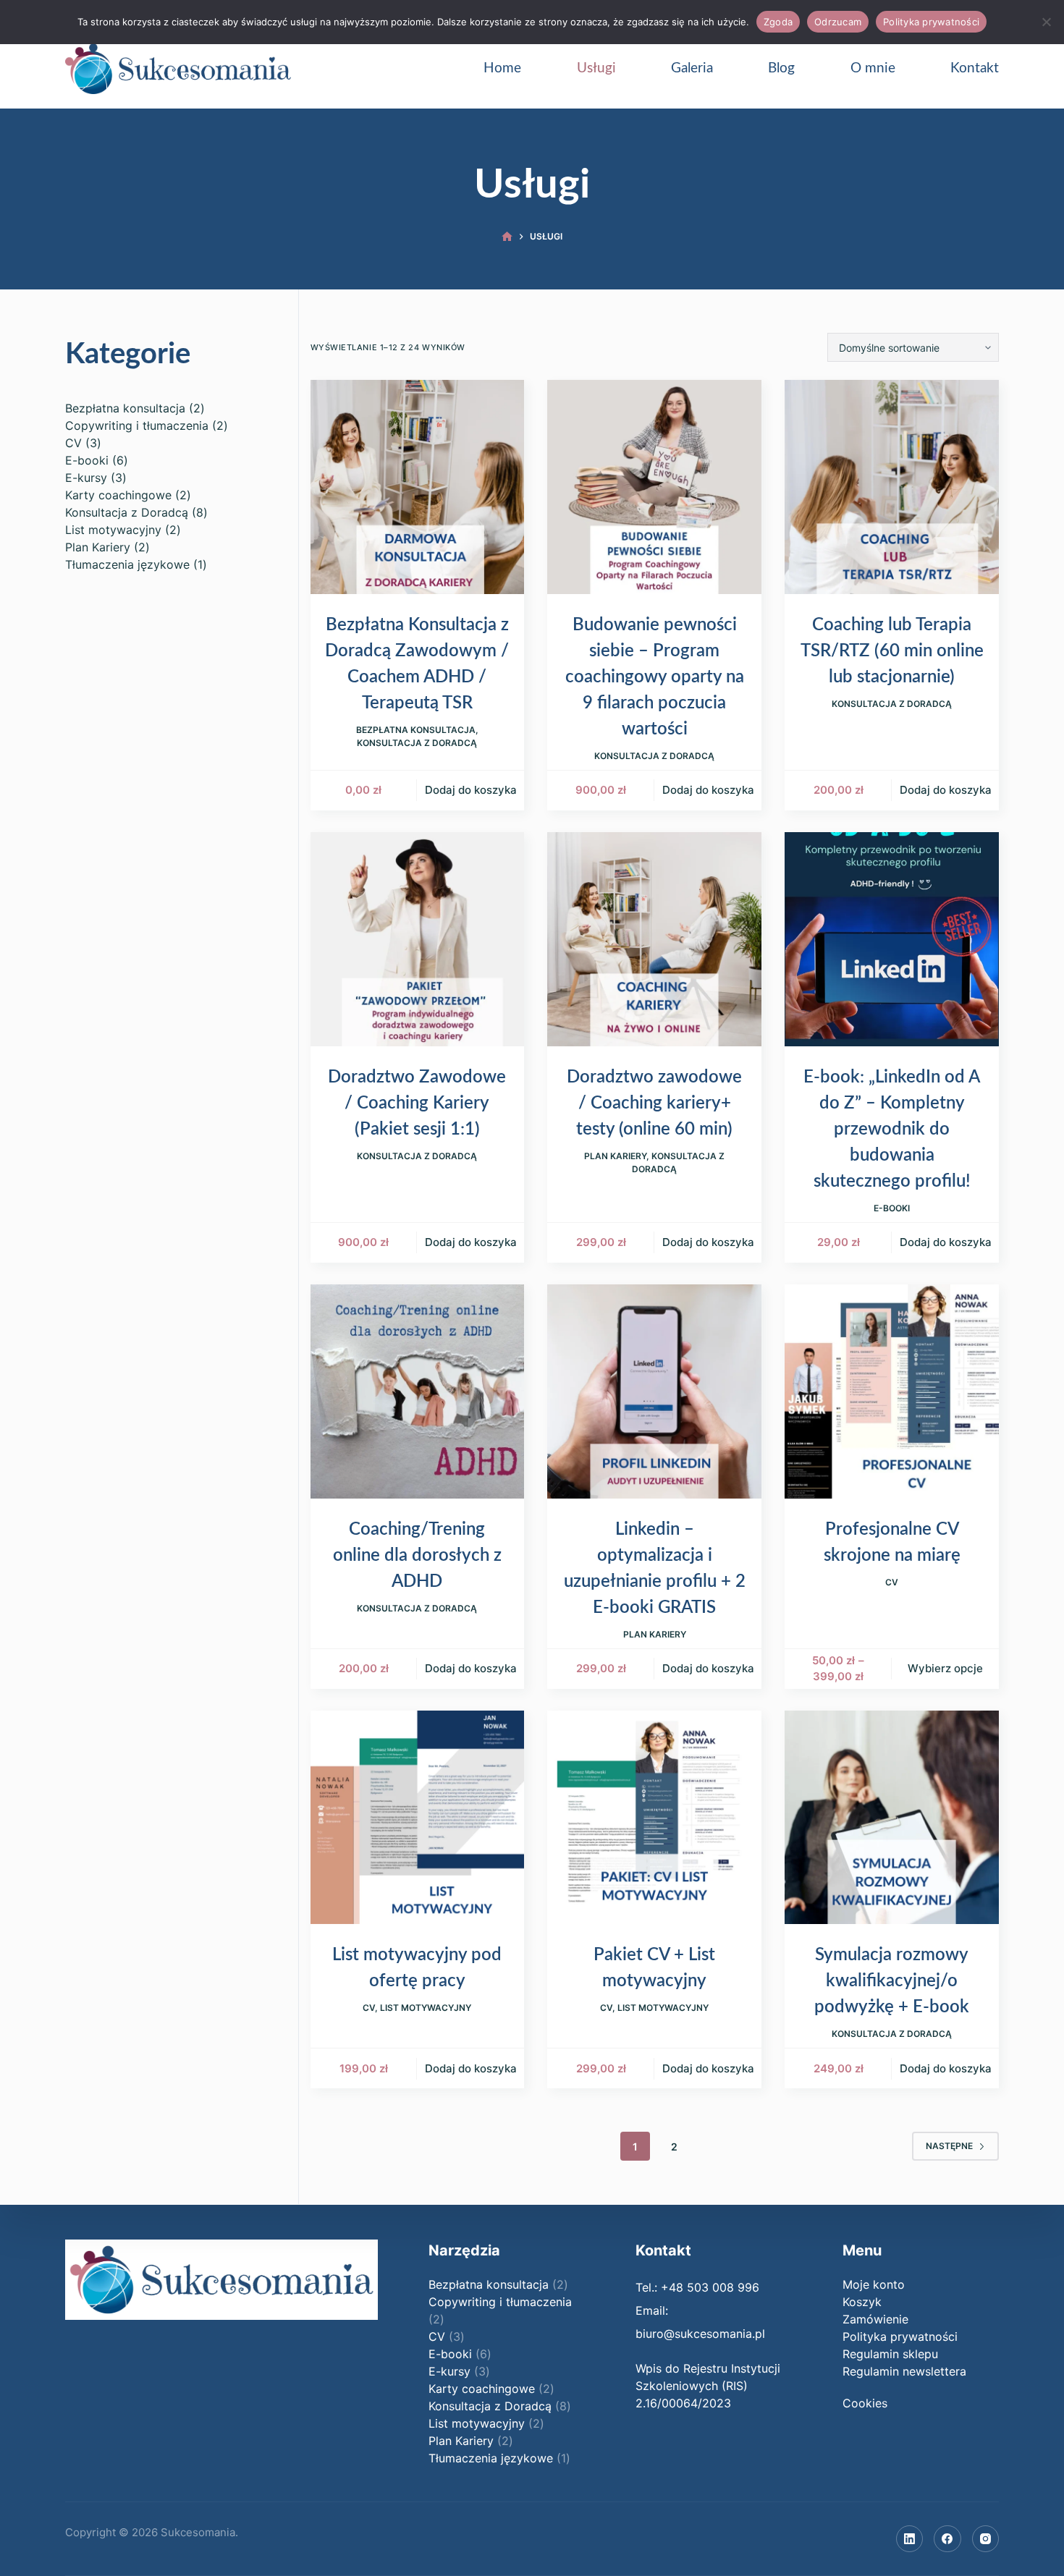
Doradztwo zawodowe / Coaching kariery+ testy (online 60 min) (654, 1103)
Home (502, 68)
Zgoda (778, 22)
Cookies (865, 2403)
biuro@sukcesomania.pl (700, 2334)
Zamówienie (875, 2319)
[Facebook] (947, 2539)
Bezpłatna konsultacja (416, 730)
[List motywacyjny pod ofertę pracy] (418, 1818)
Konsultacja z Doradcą (417, 743)
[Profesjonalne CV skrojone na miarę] (892, 1391)
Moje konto (874, 2284)
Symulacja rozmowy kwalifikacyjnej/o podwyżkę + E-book (892, 1981)
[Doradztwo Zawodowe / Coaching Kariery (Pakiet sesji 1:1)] (418, 939)
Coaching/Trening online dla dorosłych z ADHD (417, 1556)
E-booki (892, 1208)
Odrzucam (838, 22)
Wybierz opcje (945, 1668)
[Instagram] (986, 2539)
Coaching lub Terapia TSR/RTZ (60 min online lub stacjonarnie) (892, 651)
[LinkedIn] (910, 2539)
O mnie (873, 68)
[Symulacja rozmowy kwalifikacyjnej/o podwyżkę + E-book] (892, 1818)
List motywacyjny (426, 2008)
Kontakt (975, 68)
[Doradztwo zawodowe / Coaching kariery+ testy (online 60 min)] (654, 939)
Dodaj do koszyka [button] (471, 790)
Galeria (692, 68)
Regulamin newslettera (904, 2371)
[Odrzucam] (1046, 22)
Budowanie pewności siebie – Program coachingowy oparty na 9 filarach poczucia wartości (655, 677)
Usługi (596, 68)
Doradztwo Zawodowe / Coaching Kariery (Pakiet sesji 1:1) (417, 1103)
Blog (781, 68)
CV (892, 1582)
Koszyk (862, 2302)
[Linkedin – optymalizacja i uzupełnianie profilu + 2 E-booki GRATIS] (654, 1391)
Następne (949, 2146)
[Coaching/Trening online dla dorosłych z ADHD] (418, 1391)
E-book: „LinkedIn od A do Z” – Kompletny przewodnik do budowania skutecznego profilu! (892, 1130)
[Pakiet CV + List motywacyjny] (654, 1818)
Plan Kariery (615, 1156)
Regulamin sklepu (890, 2354)
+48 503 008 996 (710, 2287)
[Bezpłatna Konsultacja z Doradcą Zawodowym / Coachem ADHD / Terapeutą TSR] (418, 487)
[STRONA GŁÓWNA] (507, 237)
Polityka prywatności (900, 2336)
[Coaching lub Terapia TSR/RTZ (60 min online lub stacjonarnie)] (892, 487)
